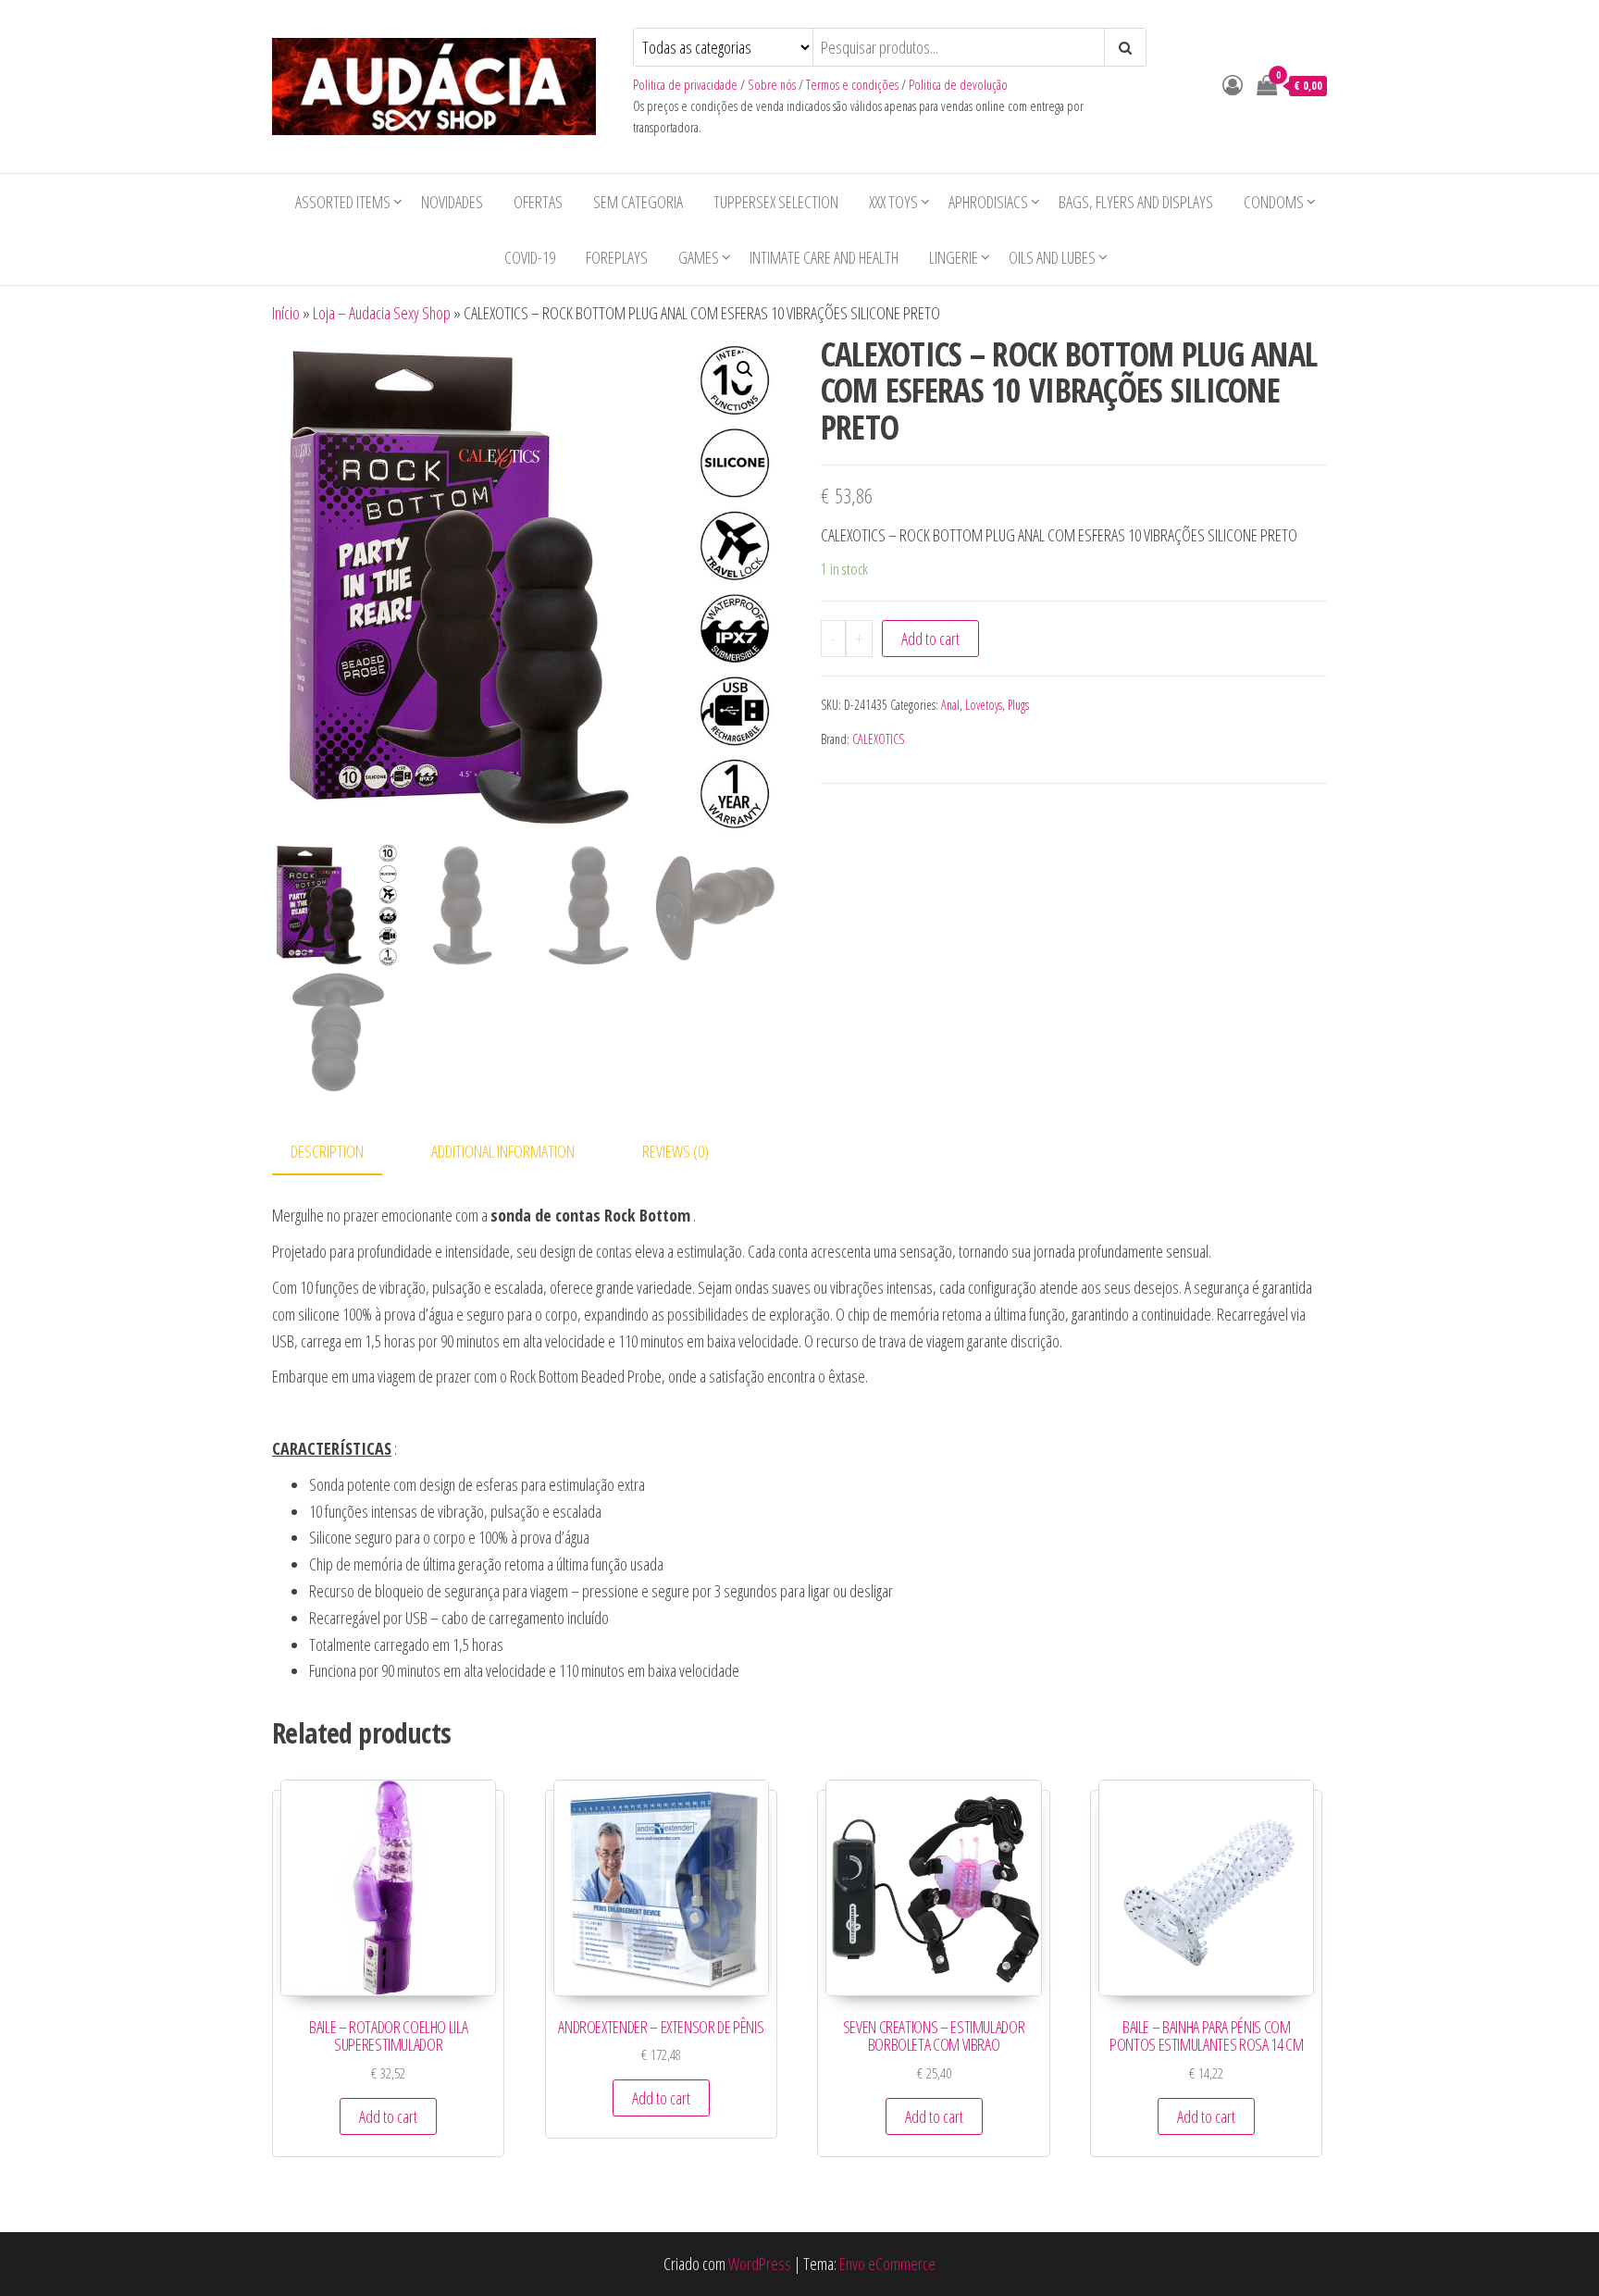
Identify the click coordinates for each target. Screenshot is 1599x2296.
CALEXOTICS (878, 739)
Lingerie (954, 257)
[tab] (341, 1153)
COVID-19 (530, 257)
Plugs (1018, 705)
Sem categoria (638, 202)
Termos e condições (852, 85)
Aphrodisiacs (988, 202)
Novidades (452, 202)
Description (327, 1151)
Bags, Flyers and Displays (1136, 202)
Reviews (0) (676, 1151)
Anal (950, 705)
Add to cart (930, 639)
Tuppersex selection (776, 202)
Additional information (503, 1151)
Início (286, 313)
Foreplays (617, 257)
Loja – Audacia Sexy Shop (382, 313)
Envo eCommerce (887, 2264)
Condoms (1274, 202)
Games (699, 257)
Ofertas (538, 202)
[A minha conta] (1233, 84)
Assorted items (343, 202)
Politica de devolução (958, 85)
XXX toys (893, 202)
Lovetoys (984, 705)
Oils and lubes (1052, 257)
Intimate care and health (824, 257)
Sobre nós (772, 85)
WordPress (760, 2264)
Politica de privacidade (685, 85)
